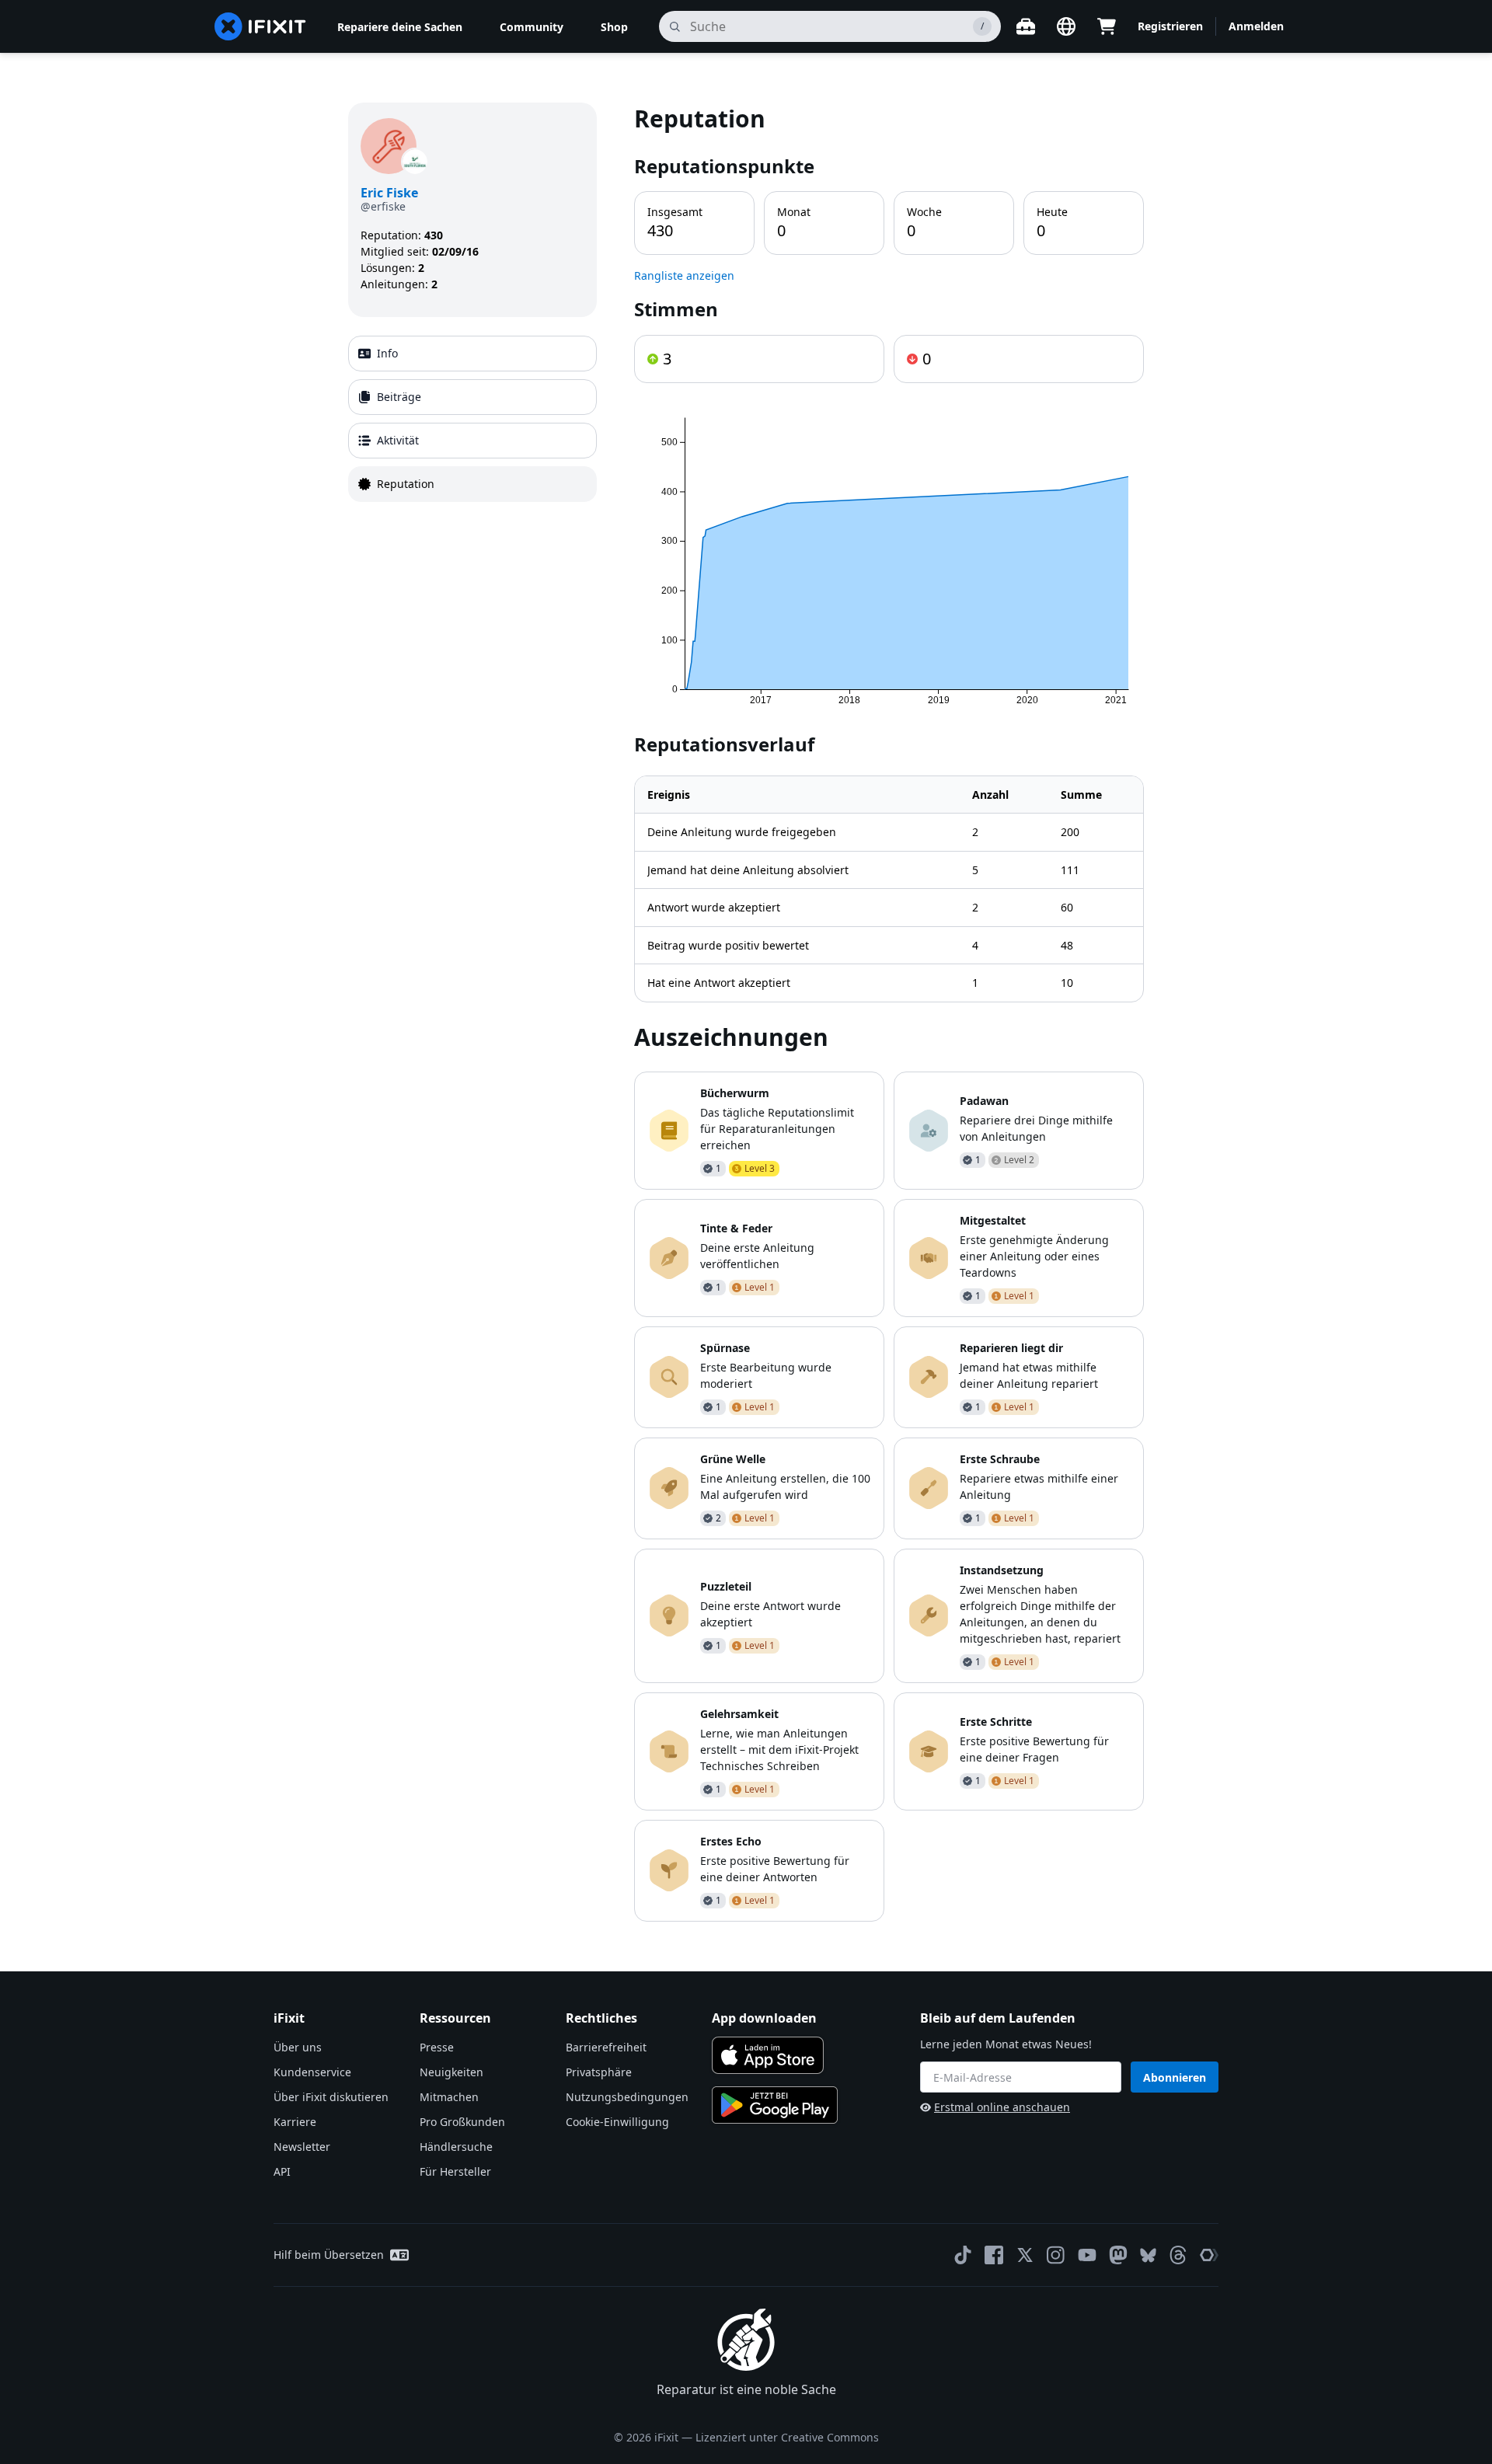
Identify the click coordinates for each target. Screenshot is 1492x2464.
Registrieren (1170, 26)
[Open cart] (1107, 26)
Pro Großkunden (462, 2122)
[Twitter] (1025, 2255)
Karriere (295, 2122)
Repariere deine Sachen (400, 27)
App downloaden (764, 2018)
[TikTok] (963, 2255)
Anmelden (1256, 26)
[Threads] (1178, 2255)
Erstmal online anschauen (1002, 2107)
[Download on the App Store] (768, 2055)
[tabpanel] (889, 1012)
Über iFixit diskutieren (331, 2097)
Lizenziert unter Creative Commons (787, 2437)
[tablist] (472, 419)
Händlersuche (456, 2147)
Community (532, 27)
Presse (437, 2047)
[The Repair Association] (1209, 2255)
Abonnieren (1175, 2077)
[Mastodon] (1118, 2255)
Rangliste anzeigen (684, 275)
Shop (614, 27)
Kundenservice (312, 2072)
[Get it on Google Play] (775, 2105)
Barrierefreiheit (606, 2047)
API (282, 2171)
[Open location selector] (1066, 26)
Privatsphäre (599, 2072)
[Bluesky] (1148, 2255)
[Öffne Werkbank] (1026, 26)
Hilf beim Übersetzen (329, 2255)
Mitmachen (449, 2097)
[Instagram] (1056, 2255)
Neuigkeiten (451, 2072)
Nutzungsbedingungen (627, 2097)
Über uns (298, 2047)
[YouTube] (1087, 2255)
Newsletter (302, 2147)
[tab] (472, 354)
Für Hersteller (455, 2171)
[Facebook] (994, 2255)
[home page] (260, 26)
